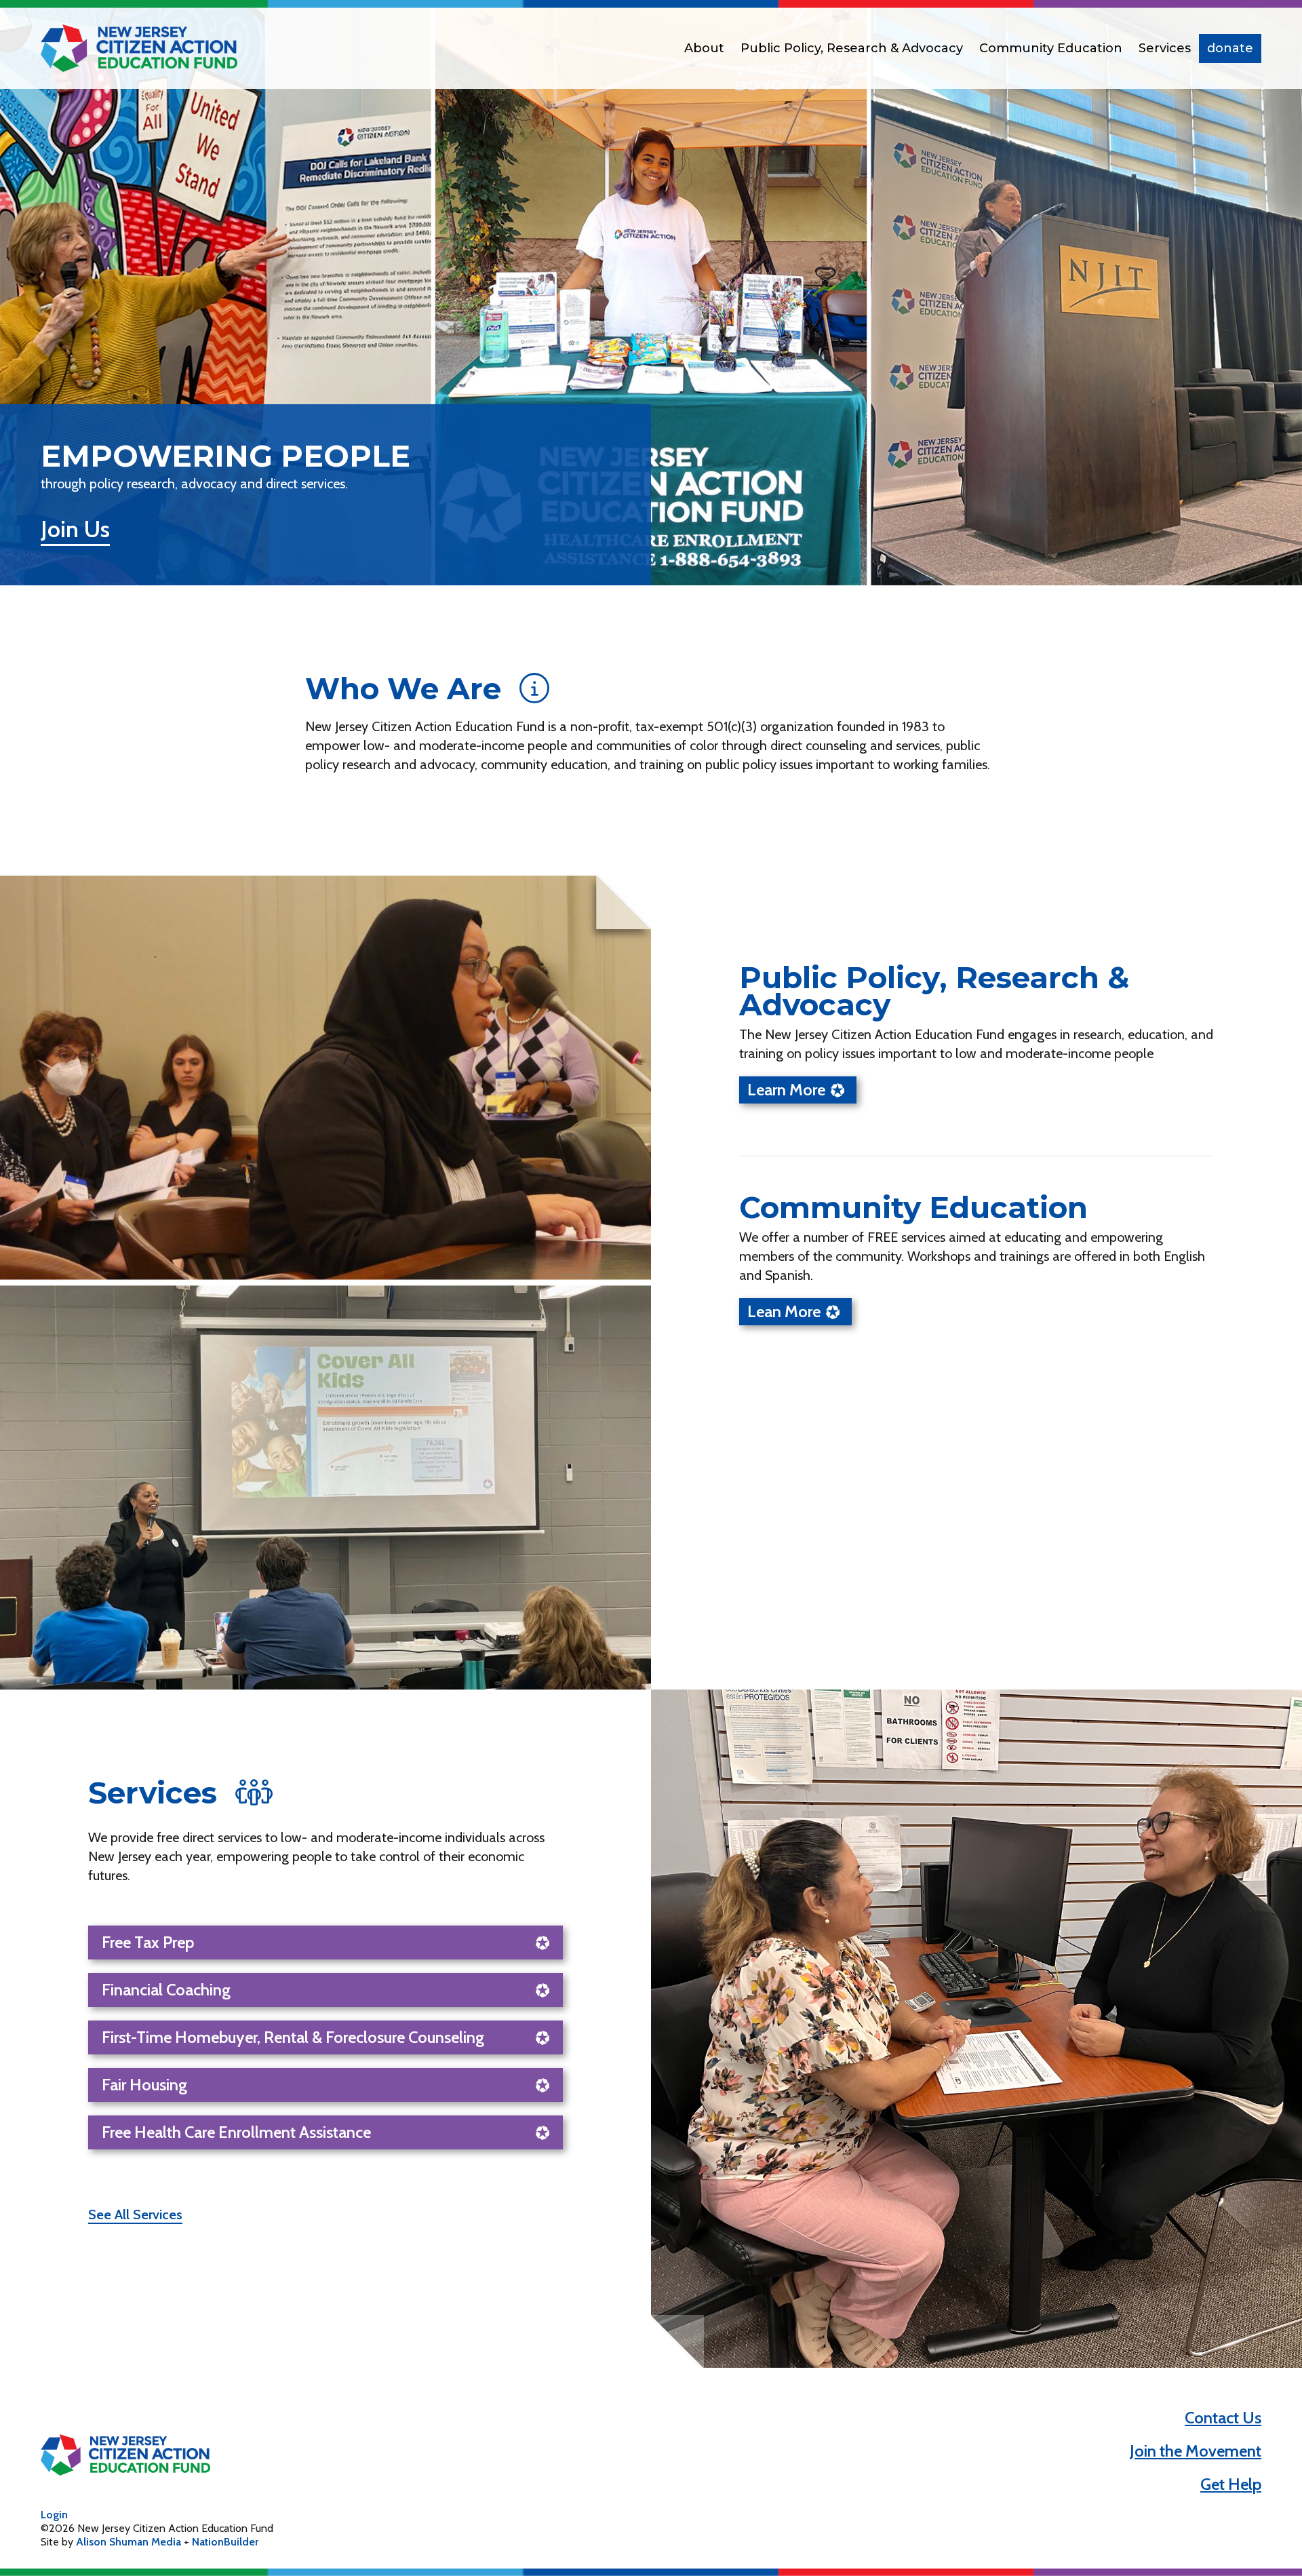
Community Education (1051, 48)
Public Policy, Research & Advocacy (852, 48)
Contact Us (1223, 2418)
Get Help (1231, 2484)
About (704, 48)
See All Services (135, 2214)
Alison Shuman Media (129, 2542)
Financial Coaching (166, 1990)
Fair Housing (144, 2085)
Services (1165, 48)
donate (1230, 48)
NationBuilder (225, 2542)
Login (54, 2515)
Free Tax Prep (148, 1942)
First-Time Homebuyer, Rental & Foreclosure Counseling (293, 2037)
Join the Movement (1196, 2451)
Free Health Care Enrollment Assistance (236, 2132)
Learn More (786, 1090)
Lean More (784, 1311)
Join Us (75, 529)
